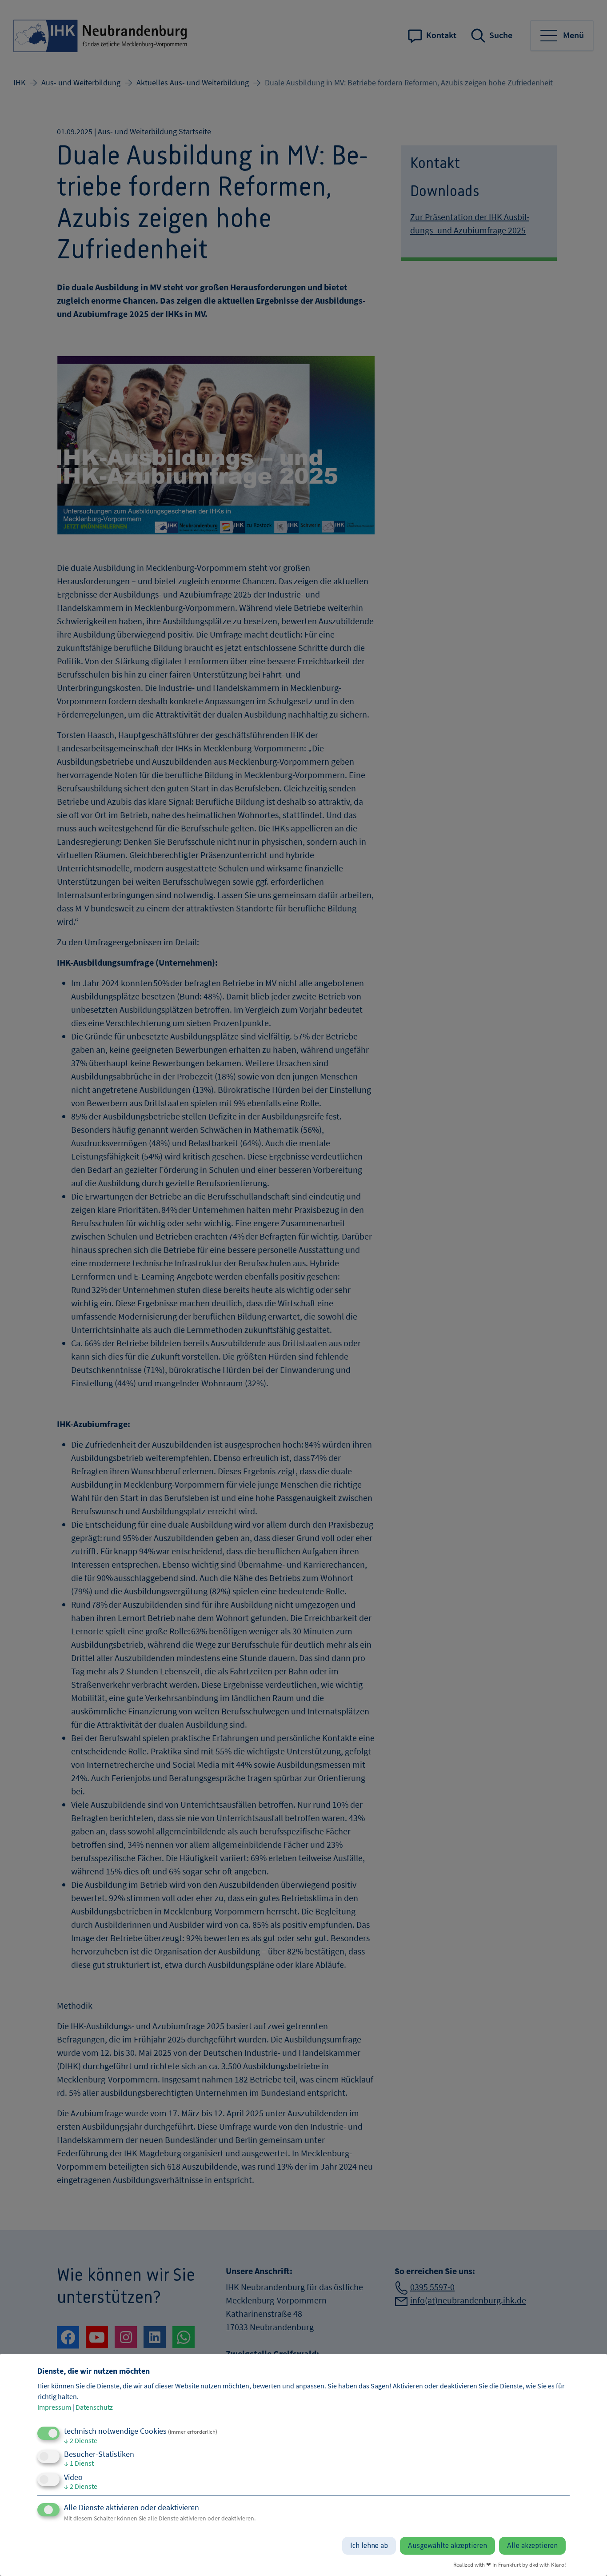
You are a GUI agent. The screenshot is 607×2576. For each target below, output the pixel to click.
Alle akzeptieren (532, 2546)
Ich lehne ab (369, 2546)
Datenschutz (94, 2407)
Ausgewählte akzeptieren (447, 2546)
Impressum (54, 2407)
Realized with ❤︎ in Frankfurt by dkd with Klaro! (510, 2564)
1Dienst (79, 2463)
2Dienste (81, 2440)
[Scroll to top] (587, 2556)
